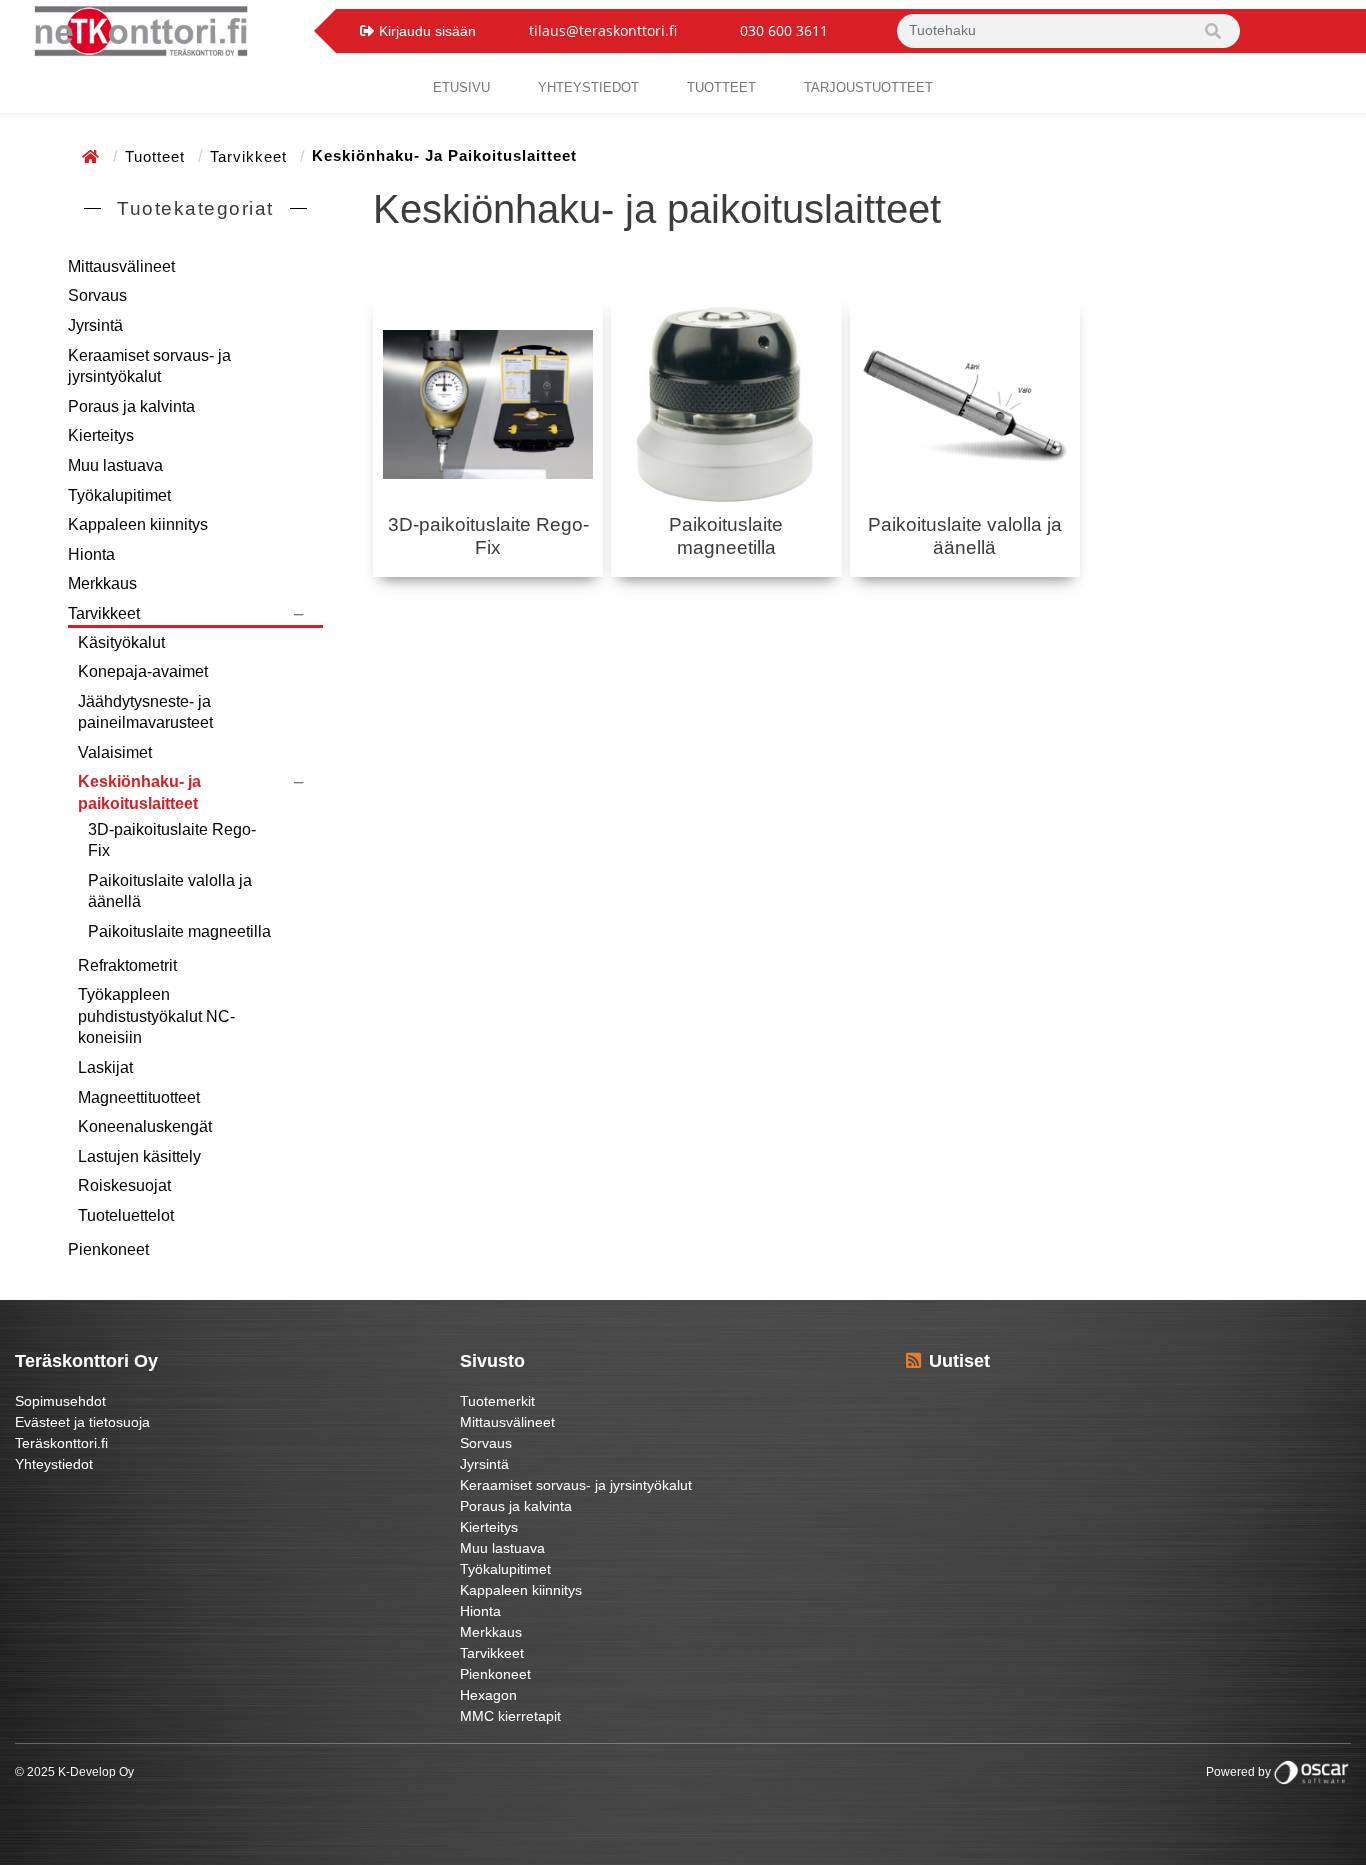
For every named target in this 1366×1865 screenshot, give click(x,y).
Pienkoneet (108, 1249)
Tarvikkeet (251, 156)
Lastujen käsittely (139, 1156)
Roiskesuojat (124, 1185)
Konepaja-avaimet (143, 671)
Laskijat (105, 1067)
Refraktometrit (127, 965)
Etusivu (461, 87)
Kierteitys (101, 435)
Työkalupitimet (119, 495)
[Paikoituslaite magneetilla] (726, 405)
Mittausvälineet (121, 266)
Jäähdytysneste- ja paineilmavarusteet (145, 712)
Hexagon (488, 1695)
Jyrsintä (95, 325)
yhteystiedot (588, 87)
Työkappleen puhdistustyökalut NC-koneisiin (156, 1016)
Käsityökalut (121, 642)
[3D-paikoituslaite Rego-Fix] (488, 405)
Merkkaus (102, 583)
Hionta (91, 554)
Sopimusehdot (60, 1401)
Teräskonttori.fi (61, 1443)
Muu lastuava (115, 465)
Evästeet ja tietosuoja (82, 1422)
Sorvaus (97, 295)
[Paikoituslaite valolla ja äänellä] (965, 405)
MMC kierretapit (510, 1716)
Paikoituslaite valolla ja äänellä (170, 891)
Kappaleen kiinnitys (138, 524)
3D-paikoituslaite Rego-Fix (172, 840)
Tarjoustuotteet (868, 87)
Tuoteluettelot (126, 1215)
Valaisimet (115, 752)
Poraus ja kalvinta (131, 406)
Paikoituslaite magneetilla (179, 931)
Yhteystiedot (54, 1464)
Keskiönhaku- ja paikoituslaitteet (139, 792)
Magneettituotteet (139, 1097)
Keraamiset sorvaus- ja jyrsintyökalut (149, 366)
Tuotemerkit (497, 1401)
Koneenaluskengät (145, 1126)
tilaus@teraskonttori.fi (603, 30)
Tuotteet (721, 87)
